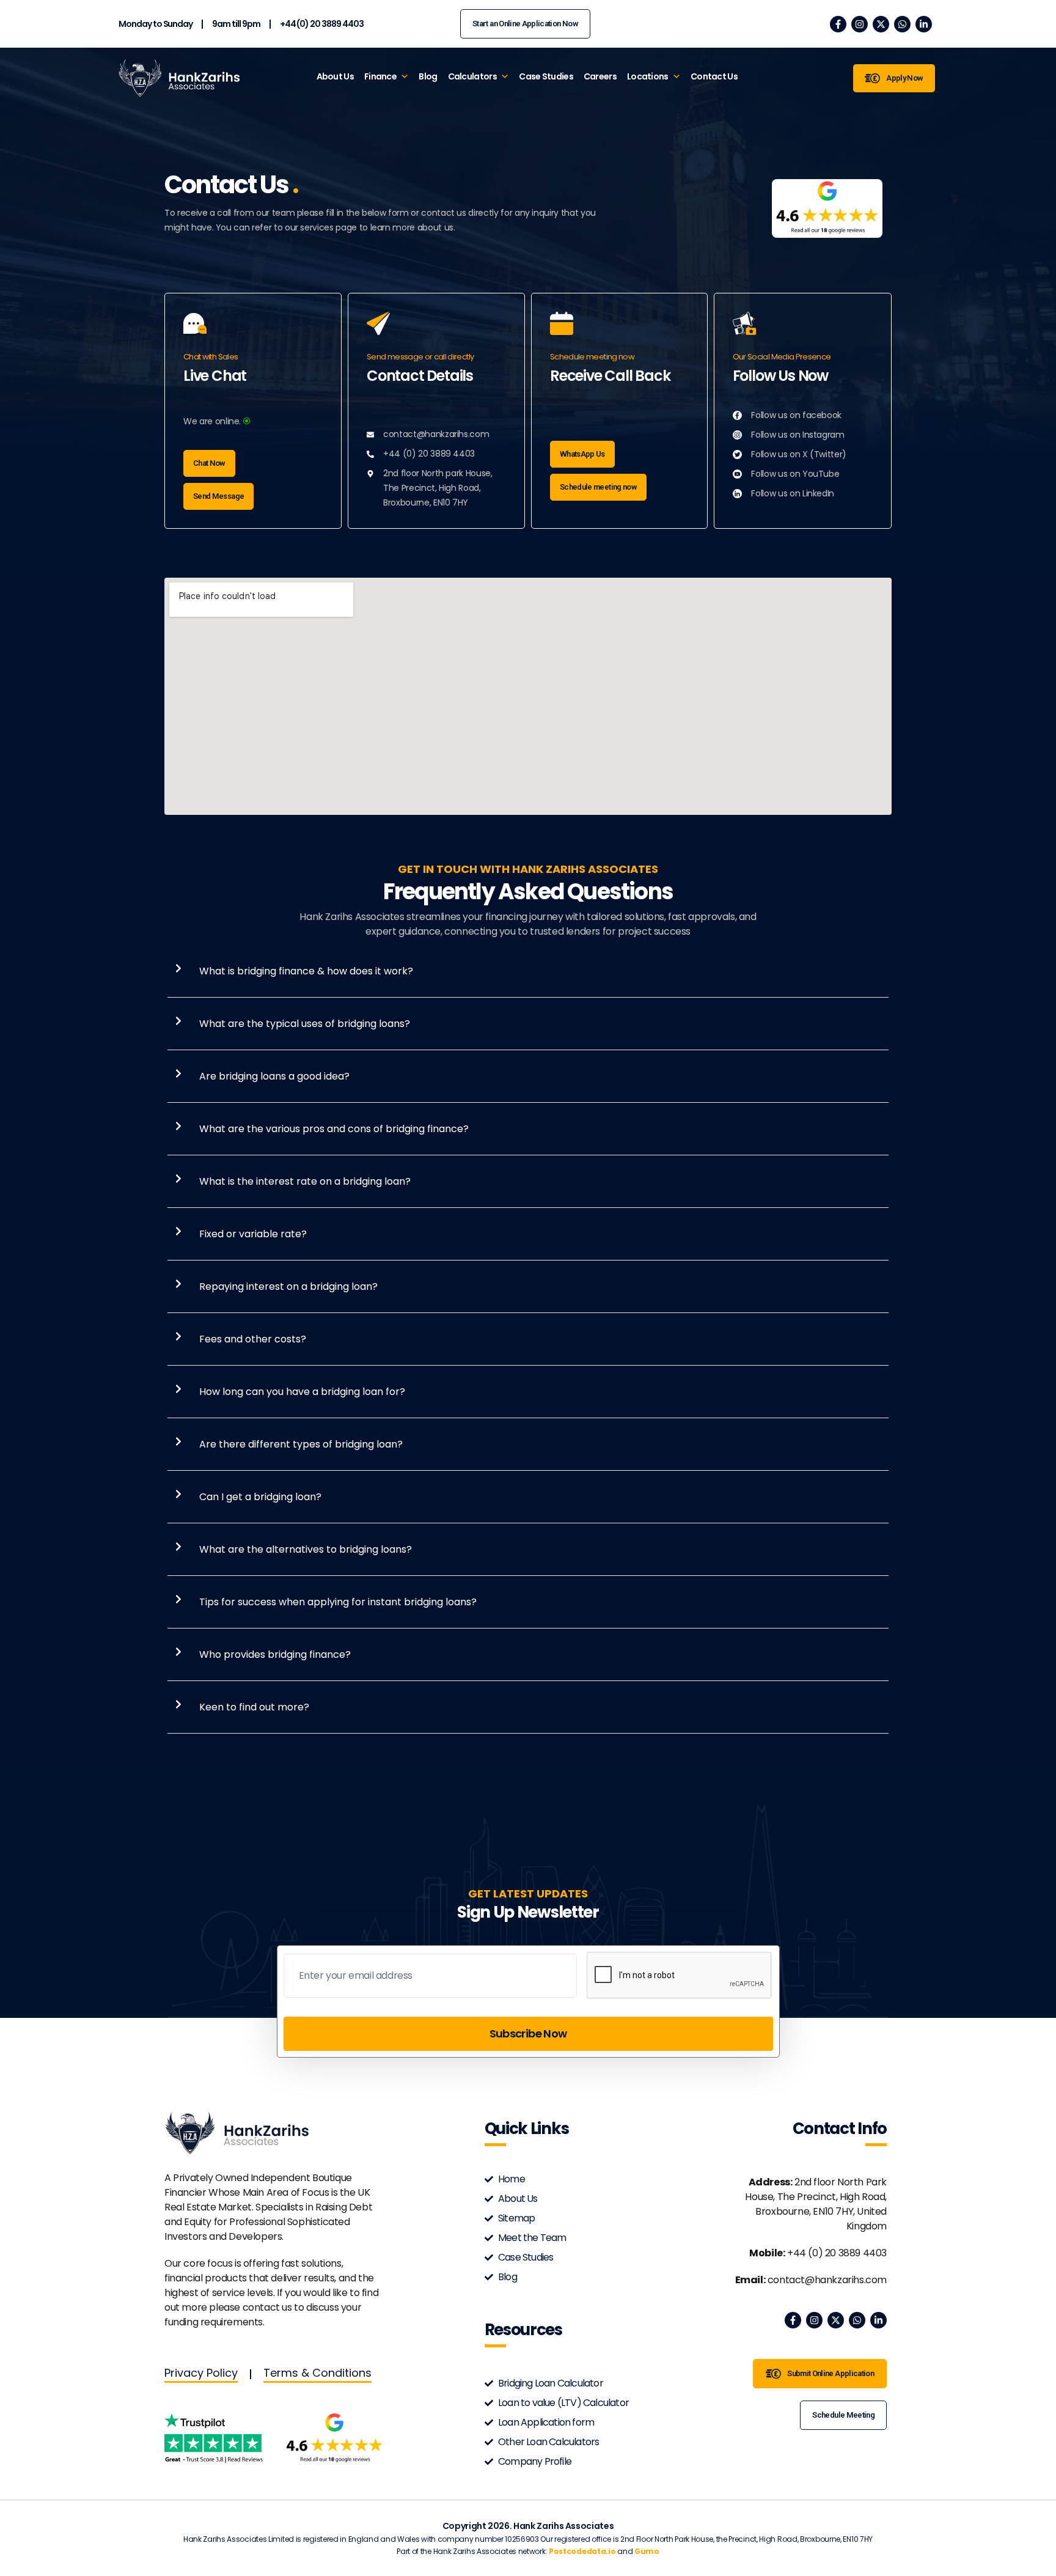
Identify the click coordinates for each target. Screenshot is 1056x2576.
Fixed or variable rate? (253, 1234)
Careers (600, 76)
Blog (428, 76)
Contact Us (714, 76)
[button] (533, 971)
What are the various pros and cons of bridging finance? (334, 1129)
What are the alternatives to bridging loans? (306, 1549)
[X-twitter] (881, 24)
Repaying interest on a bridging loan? (288, 1286)
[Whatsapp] (902, 24)
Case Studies (546, 76)
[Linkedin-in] (924, 24)
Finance (380, 76)
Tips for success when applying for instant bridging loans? (338, 1602)
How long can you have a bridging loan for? (302, 1392)
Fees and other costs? (253, 1339)
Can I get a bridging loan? (260, 1497)
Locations (648, 76)
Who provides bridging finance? (275, 1654)
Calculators (472, 76)
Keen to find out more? (254, 1707)
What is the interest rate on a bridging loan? (305, 1181)
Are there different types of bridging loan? (301, 1444)
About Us (335, 76)
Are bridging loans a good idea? (274, 1076)
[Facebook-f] (838, 24)
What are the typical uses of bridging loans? (305, 1024)
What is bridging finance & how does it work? (306, 971)
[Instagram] (860, 24)
